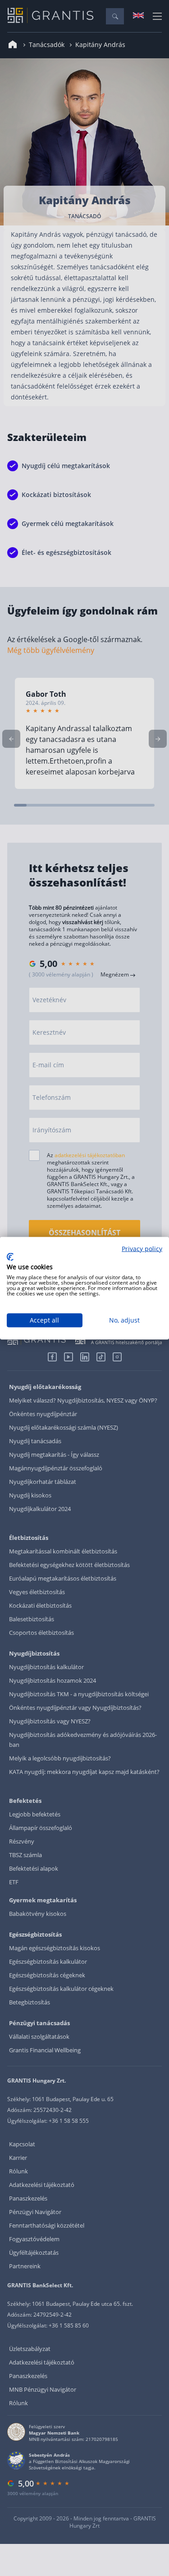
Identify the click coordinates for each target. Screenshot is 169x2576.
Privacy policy (142, 1248)
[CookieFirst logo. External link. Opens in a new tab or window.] (10, 1257)
